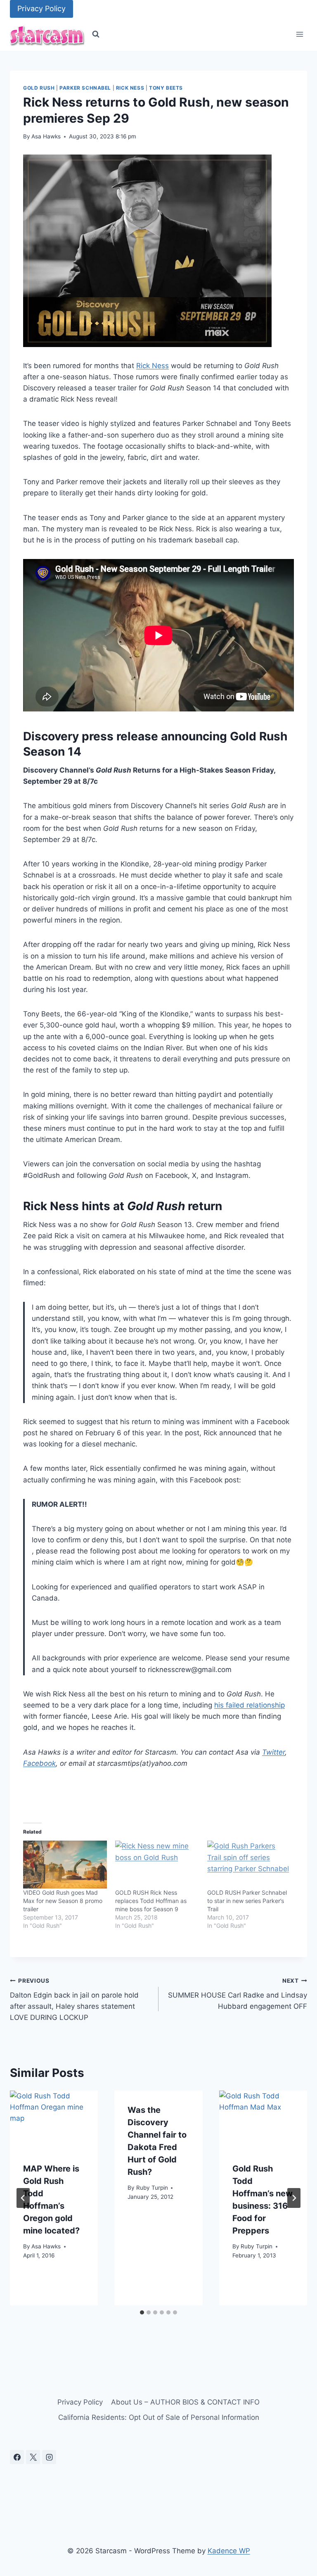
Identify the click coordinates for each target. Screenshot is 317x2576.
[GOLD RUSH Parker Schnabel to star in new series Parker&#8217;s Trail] (249, 1865)
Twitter (273, 1752)
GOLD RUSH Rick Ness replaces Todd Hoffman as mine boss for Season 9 (151, 1901)
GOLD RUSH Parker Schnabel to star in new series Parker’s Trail (247, 1901)
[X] (33, 2457)
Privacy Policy (41, 8)
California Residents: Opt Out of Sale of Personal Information (159, 2417)
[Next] (294, 2198)
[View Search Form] (96, 34)
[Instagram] (49, 2457)
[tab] (142, 2312)
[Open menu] (299, 34)
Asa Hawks (46, 136)
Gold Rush (39, 88)
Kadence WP (229, 2551)
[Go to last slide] (23, 2198)
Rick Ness (130, 88)
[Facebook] (17, 2457)
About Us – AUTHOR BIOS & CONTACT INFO (185, 2402)
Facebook (39, 1763)
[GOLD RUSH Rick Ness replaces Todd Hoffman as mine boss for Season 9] (157, 1865)
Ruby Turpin (152, 2188)
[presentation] (54, 2120)
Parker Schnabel (85, 88)
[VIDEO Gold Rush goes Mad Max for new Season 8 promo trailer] (65, 1865)
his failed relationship (250, 1705)
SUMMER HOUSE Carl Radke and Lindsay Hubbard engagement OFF (238, 1994)
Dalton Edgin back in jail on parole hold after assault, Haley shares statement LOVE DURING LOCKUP (74, 1999)
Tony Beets (166, 88)
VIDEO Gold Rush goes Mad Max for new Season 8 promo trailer (63, 1901)
